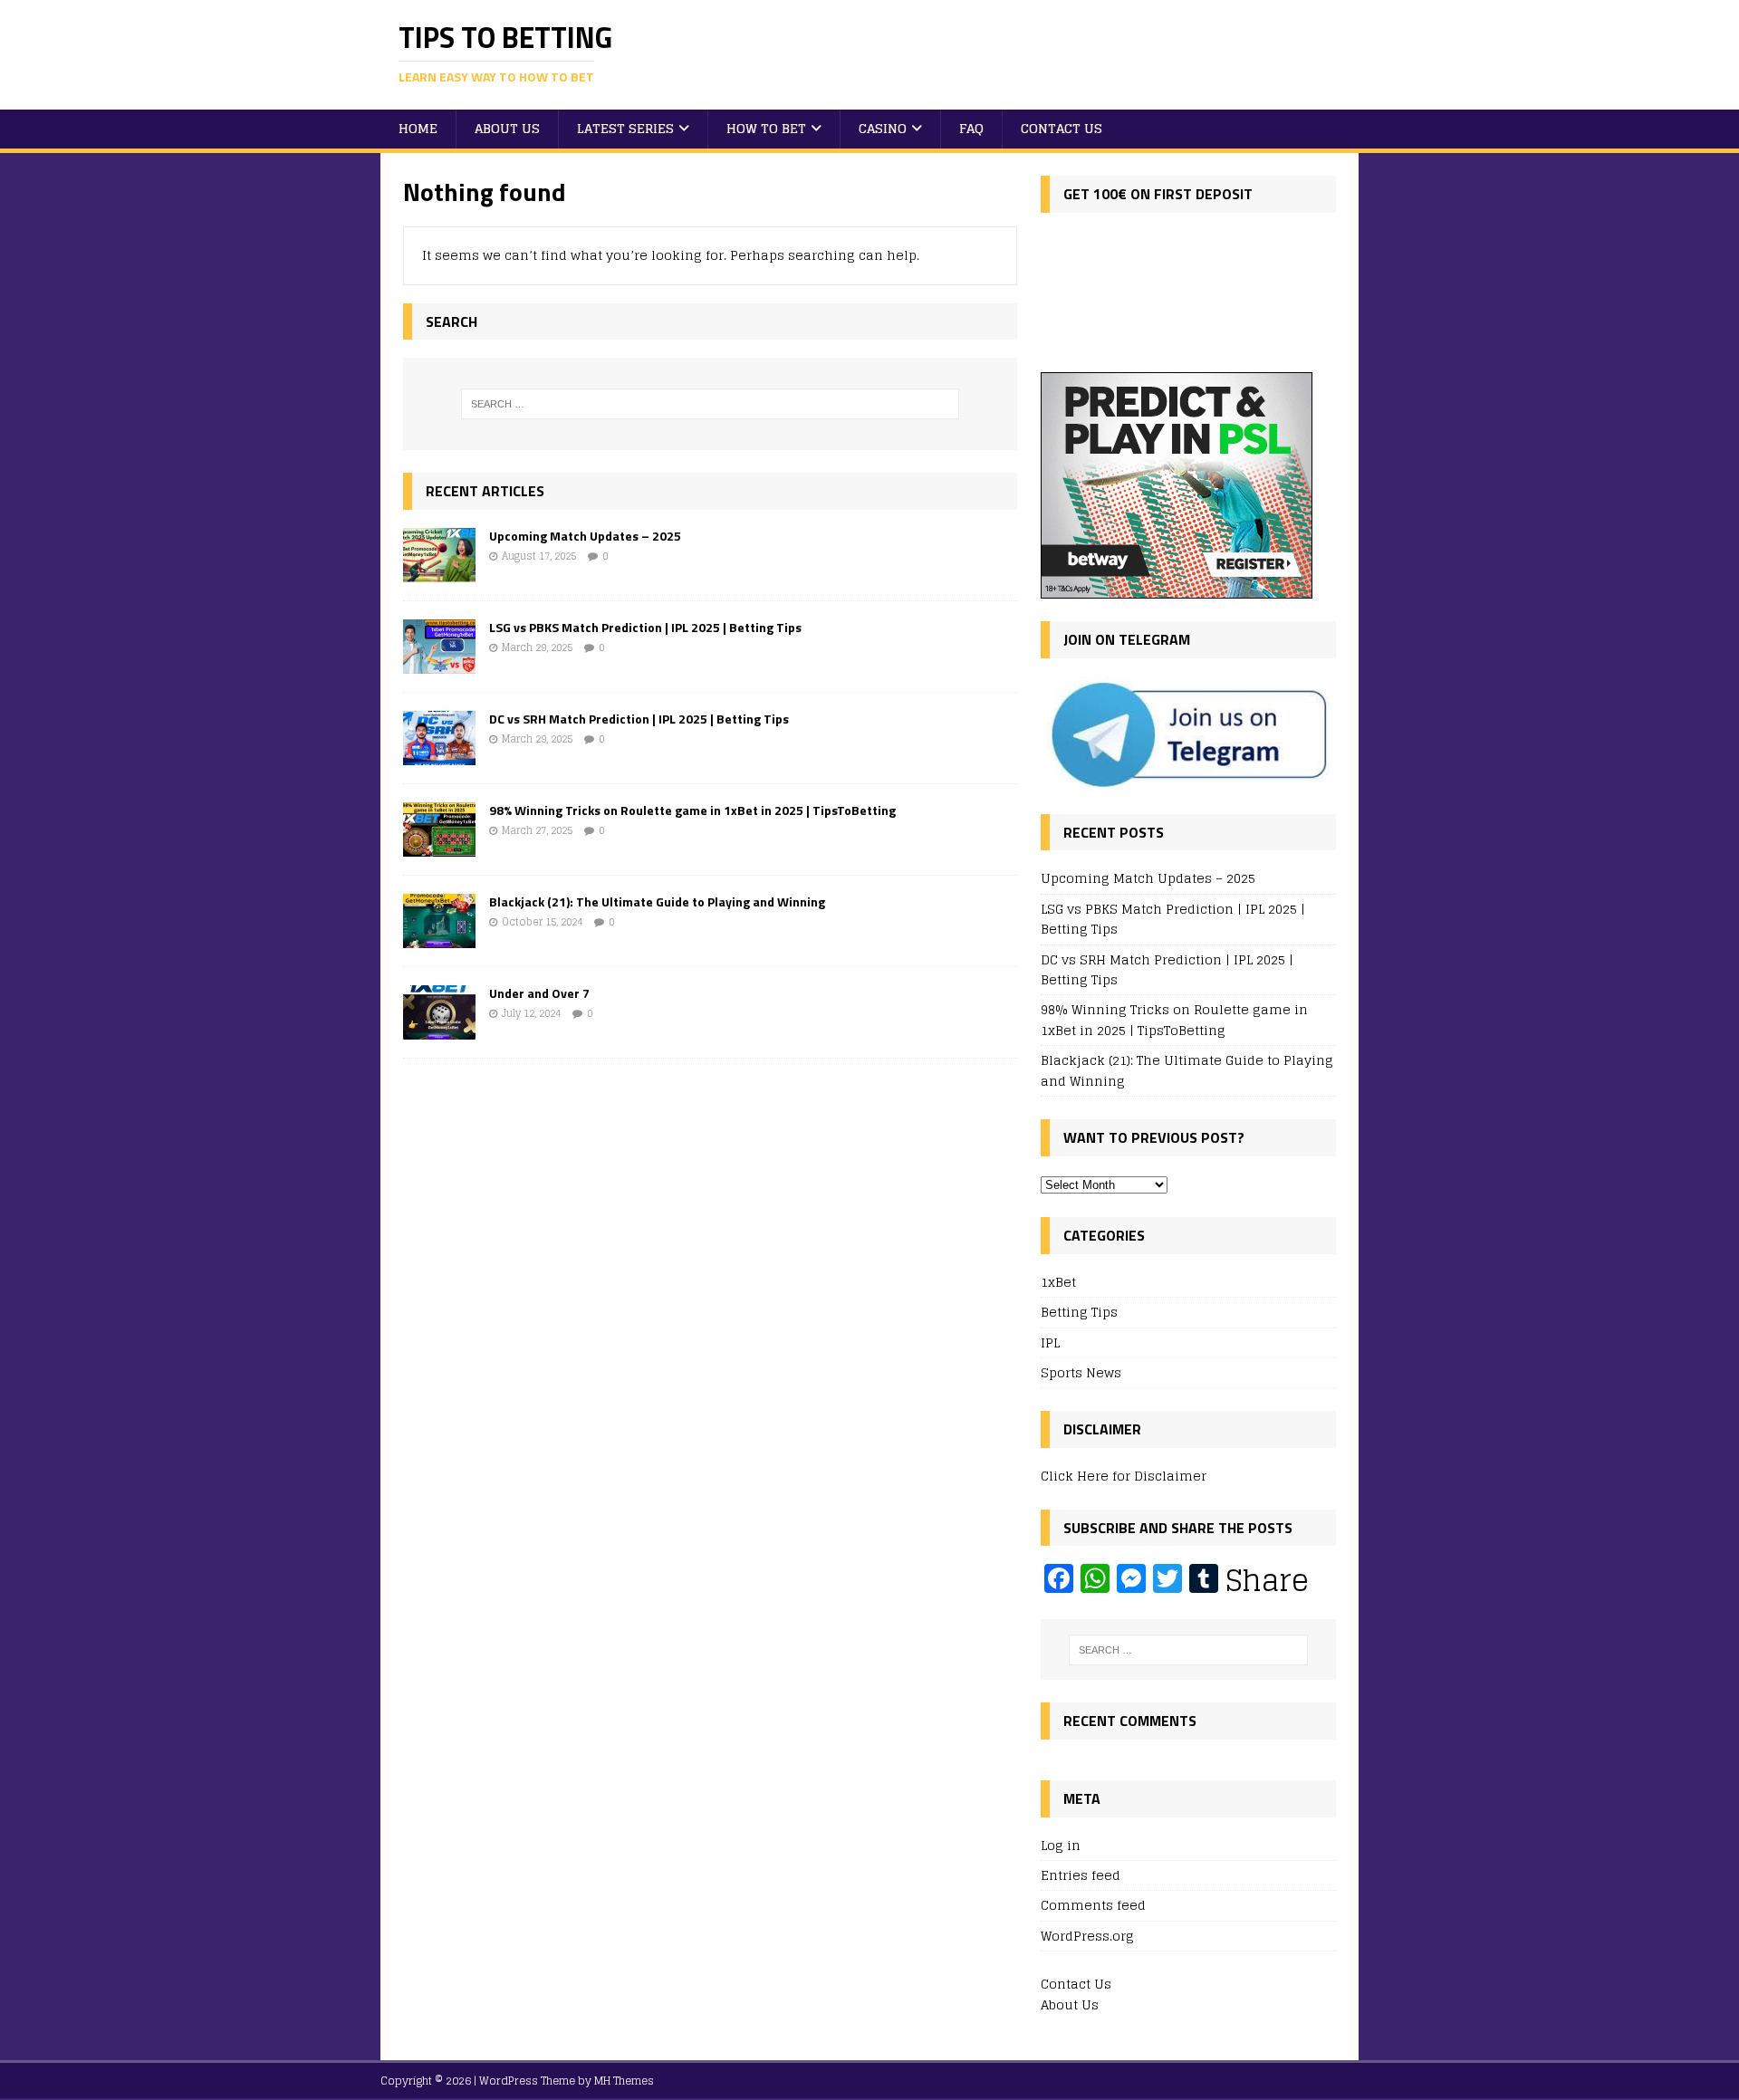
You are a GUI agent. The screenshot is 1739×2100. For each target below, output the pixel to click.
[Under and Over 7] (439, 1029)
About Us (507, 128)
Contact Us (1062, 128)
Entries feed (1081, 1875)
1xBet (1058, 1283)
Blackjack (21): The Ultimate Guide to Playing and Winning (657, 901)
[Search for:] (710, 404)
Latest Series (625, 128)
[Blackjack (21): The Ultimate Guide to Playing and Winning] (439, 938)
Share (1267, 1580)
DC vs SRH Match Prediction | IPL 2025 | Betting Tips (639, 719)
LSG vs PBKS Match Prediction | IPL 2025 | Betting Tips (645, 627)
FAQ (971, 128)
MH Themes (624, 2081)
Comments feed (1093, 1905)
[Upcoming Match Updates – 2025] (439, 572)
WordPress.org (1087, 1936)
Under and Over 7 (539, 993)
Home (418, 128)
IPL (1050, 1342)
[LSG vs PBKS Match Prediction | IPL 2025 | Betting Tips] (439, 663)
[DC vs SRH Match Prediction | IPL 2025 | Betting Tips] (439, 755)
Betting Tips (1079, 1312)
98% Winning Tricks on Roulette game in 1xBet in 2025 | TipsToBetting (692, 810)
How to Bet (766, 128)
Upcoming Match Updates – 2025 (585, 536)
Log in (1061, 1846)
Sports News (1081, 1372)
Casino (883, 128)
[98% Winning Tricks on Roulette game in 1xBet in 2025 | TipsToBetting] (439, 846)
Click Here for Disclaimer (1124, 1476)
